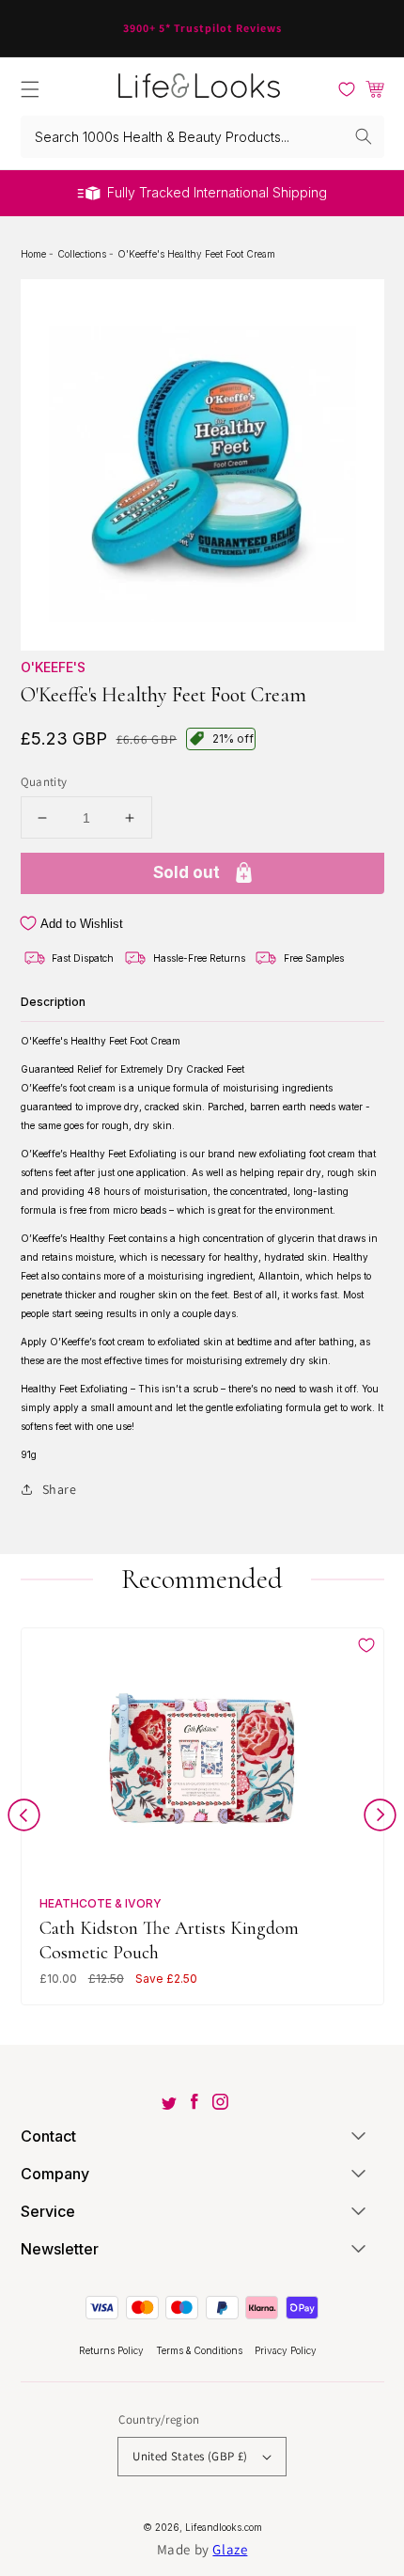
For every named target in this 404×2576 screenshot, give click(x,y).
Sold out (186, 872)
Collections (83, 254)
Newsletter (60, 2249)
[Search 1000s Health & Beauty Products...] (364, 136)
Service (48, 2211)
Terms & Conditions (201, 2350)
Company (55, 2174)
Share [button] (60, 1489)
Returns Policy (113, 2350)
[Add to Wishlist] (366, 1645)
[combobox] (202, 137)
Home (35, 254)
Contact (48, 2136)
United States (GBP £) (190, 2456)
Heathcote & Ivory (101, 1903)
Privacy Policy (286, 2350)
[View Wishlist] (347, 89)
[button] (30, 89)
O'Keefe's (53, 667)
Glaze (230, 2549)
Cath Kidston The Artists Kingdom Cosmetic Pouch (169, 1940)
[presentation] (24, 1819)
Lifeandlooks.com (224, 2527)
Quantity (44, 782)
